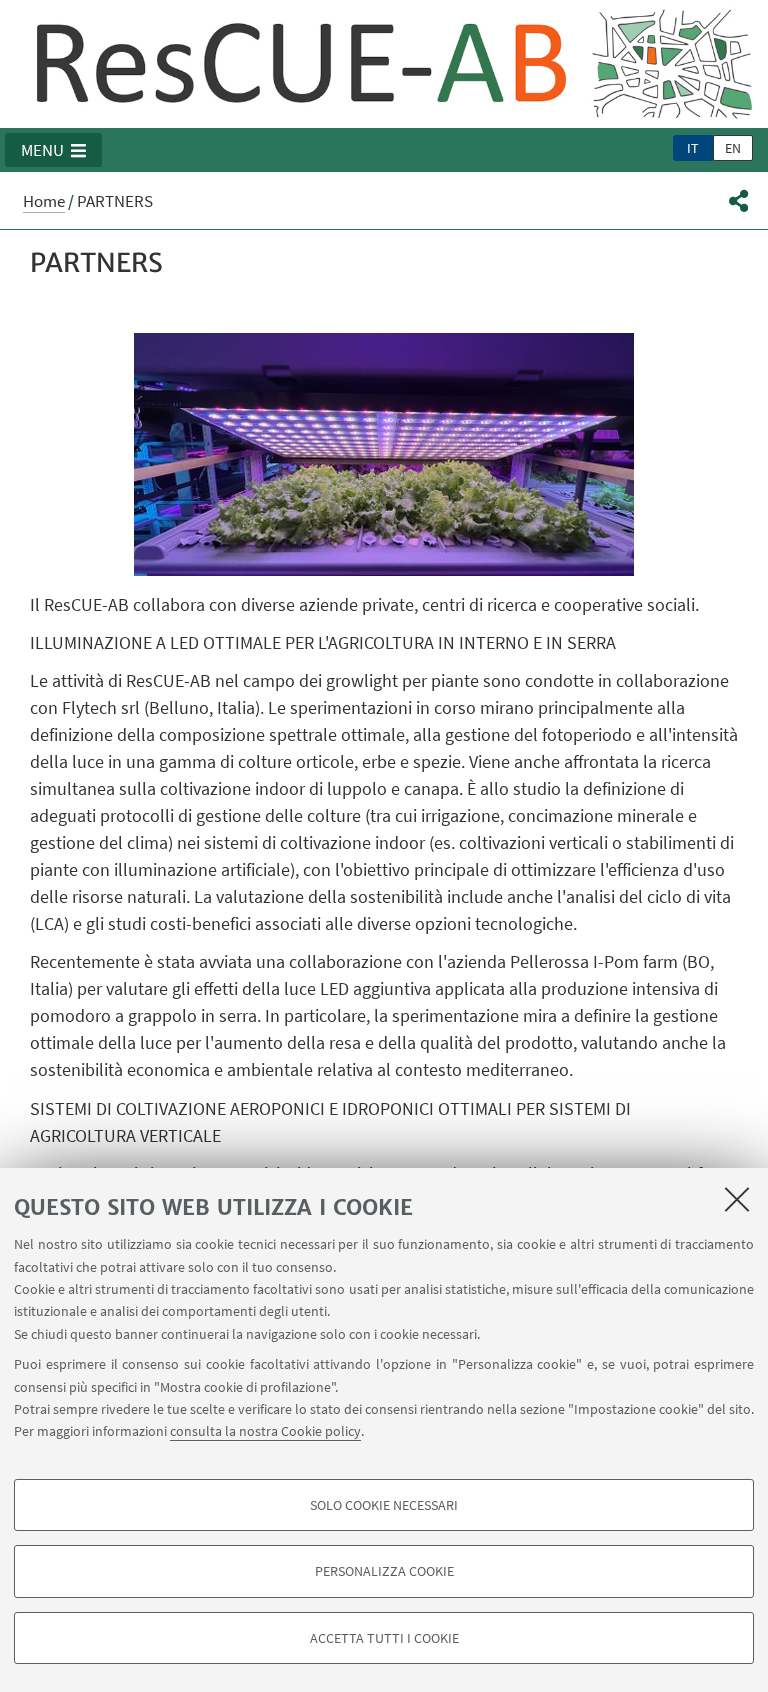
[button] (53, 150)
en (733, 148)
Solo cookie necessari (384, 1505)
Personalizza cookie (384, 1571)
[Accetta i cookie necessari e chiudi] (737, 1199)
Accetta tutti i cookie (384, 1638)
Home (44, 201)
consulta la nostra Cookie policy (265, 1431)
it (693, 148)
